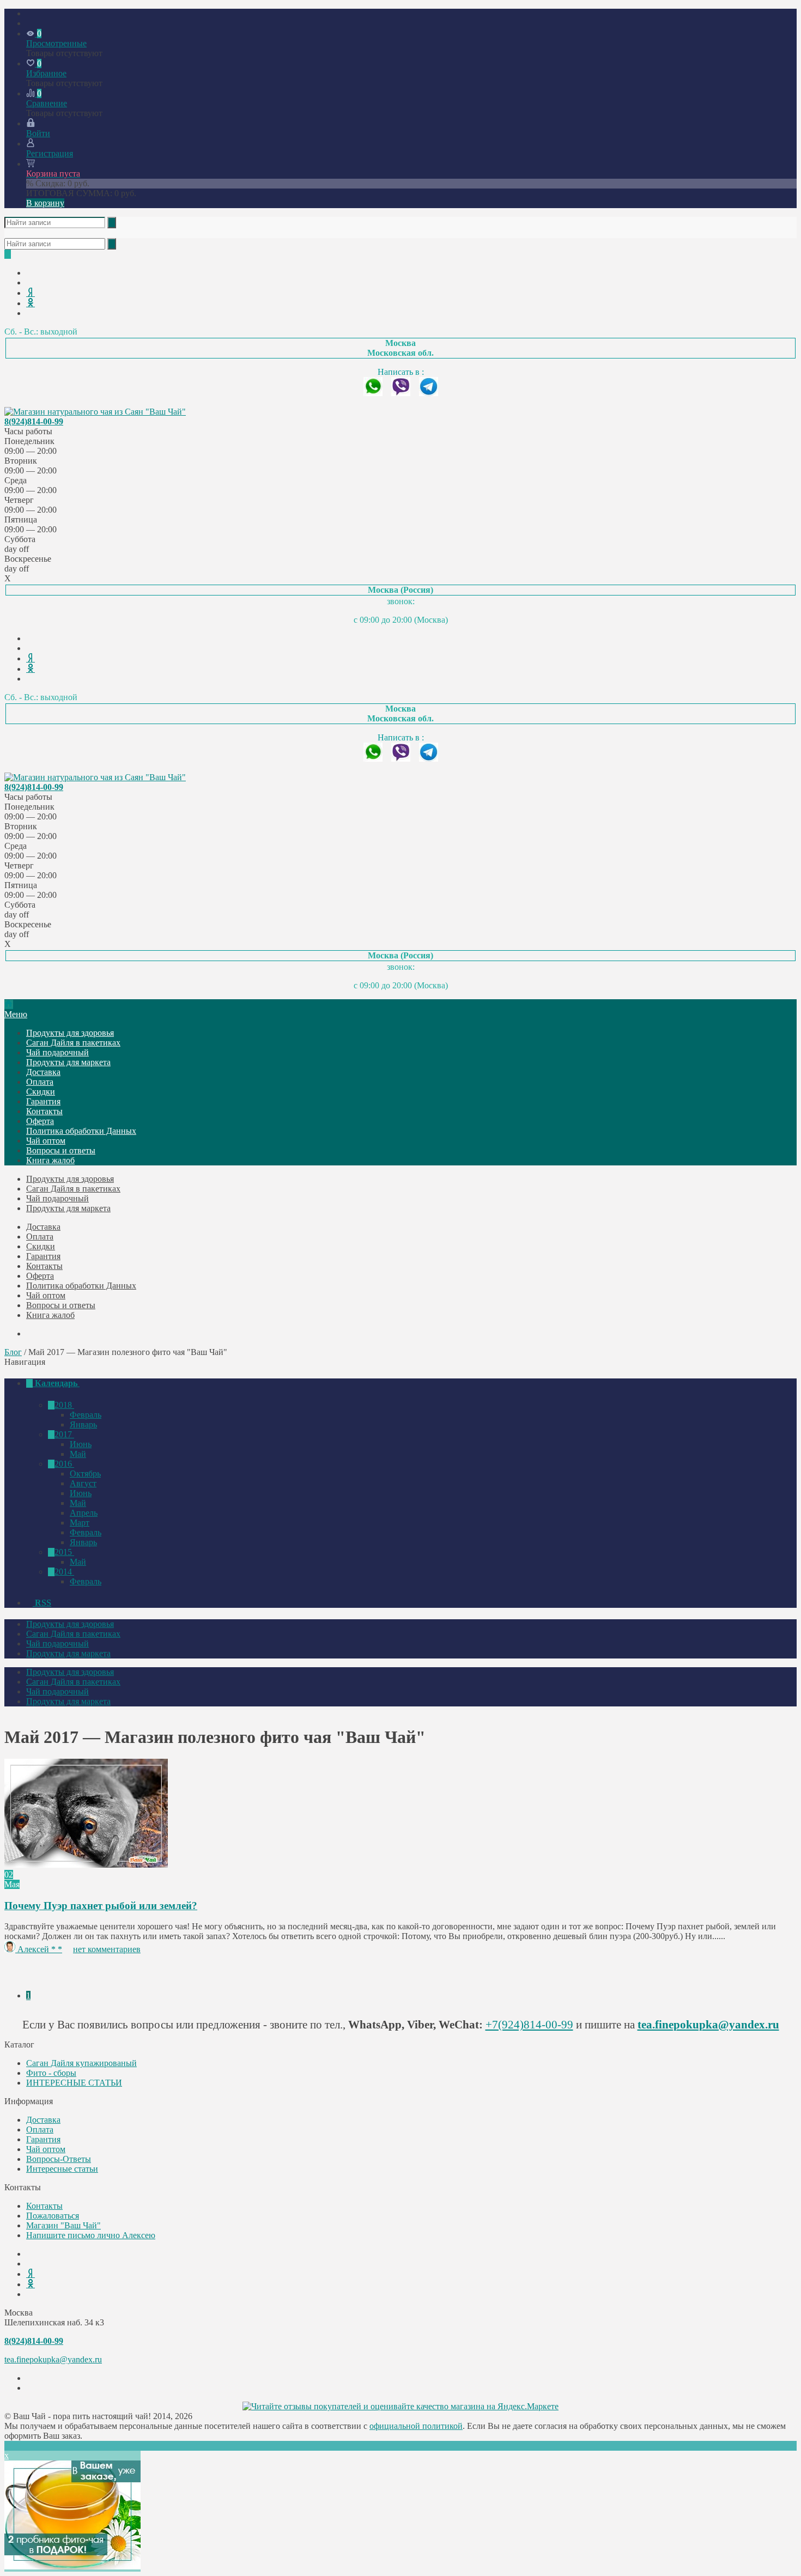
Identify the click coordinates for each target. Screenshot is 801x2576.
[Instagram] (29, 313)
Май (78, 1454)
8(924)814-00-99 (34, 421)
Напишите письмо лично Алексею (91, 2235)
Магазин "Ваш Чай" (63, 2225)
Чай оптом (46, 1141)
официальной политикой (416, 2426)
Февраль (86, 1415)
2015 (64, 1552)
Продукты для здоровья (70, 1033)
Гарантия (43, 1101)
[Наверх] (8, 2446)
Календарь (56, 1383)
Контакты (44, 1111)
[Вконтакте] (29, 273)
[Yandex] (31, 293)
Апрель (84, 1513)
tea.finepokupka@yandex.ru (708, 2024)
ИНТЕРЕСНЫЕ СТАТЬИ (74, 2083)
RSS (42, 1603)
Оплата (40, 1082)
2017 (64, 1434)
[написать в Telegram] (429, 393)
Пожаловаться (53, 2216)
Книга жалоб (50, 1160)
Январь (83, 1424)
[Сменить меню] (29, 23)
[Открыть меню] (29, 13)
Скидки (41, 1092)
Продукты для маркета (68, 1062)
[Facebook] (29, 282)
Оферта (40, 1121)
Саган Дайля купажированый (81, 2063)
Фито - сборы (51, 2073)
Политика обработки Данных (81, 1131)
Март (80, 1523)
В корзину (45, 203)
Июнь (81, 1444)
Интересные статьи (62, 2169)
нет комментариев (107, 1949)
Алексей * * (40, 1949)
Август (83, 1483)
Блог (13, 1352)
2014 (64, 1572)
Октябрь (85, 1474)
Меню (16, 1014)
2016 (64, 1464)
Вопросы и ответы (61, 1150)
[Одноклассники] (31, 303)
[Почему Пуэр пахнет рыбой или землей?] (86, 1865)
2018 (64, 1405)
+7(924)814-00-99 (529, 2024)
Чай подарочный (57, 1052)
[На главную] (9, 1004)
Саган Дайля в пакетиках (73, 1043)
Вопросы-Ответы (59, 2159)
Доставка (43, 1072)
